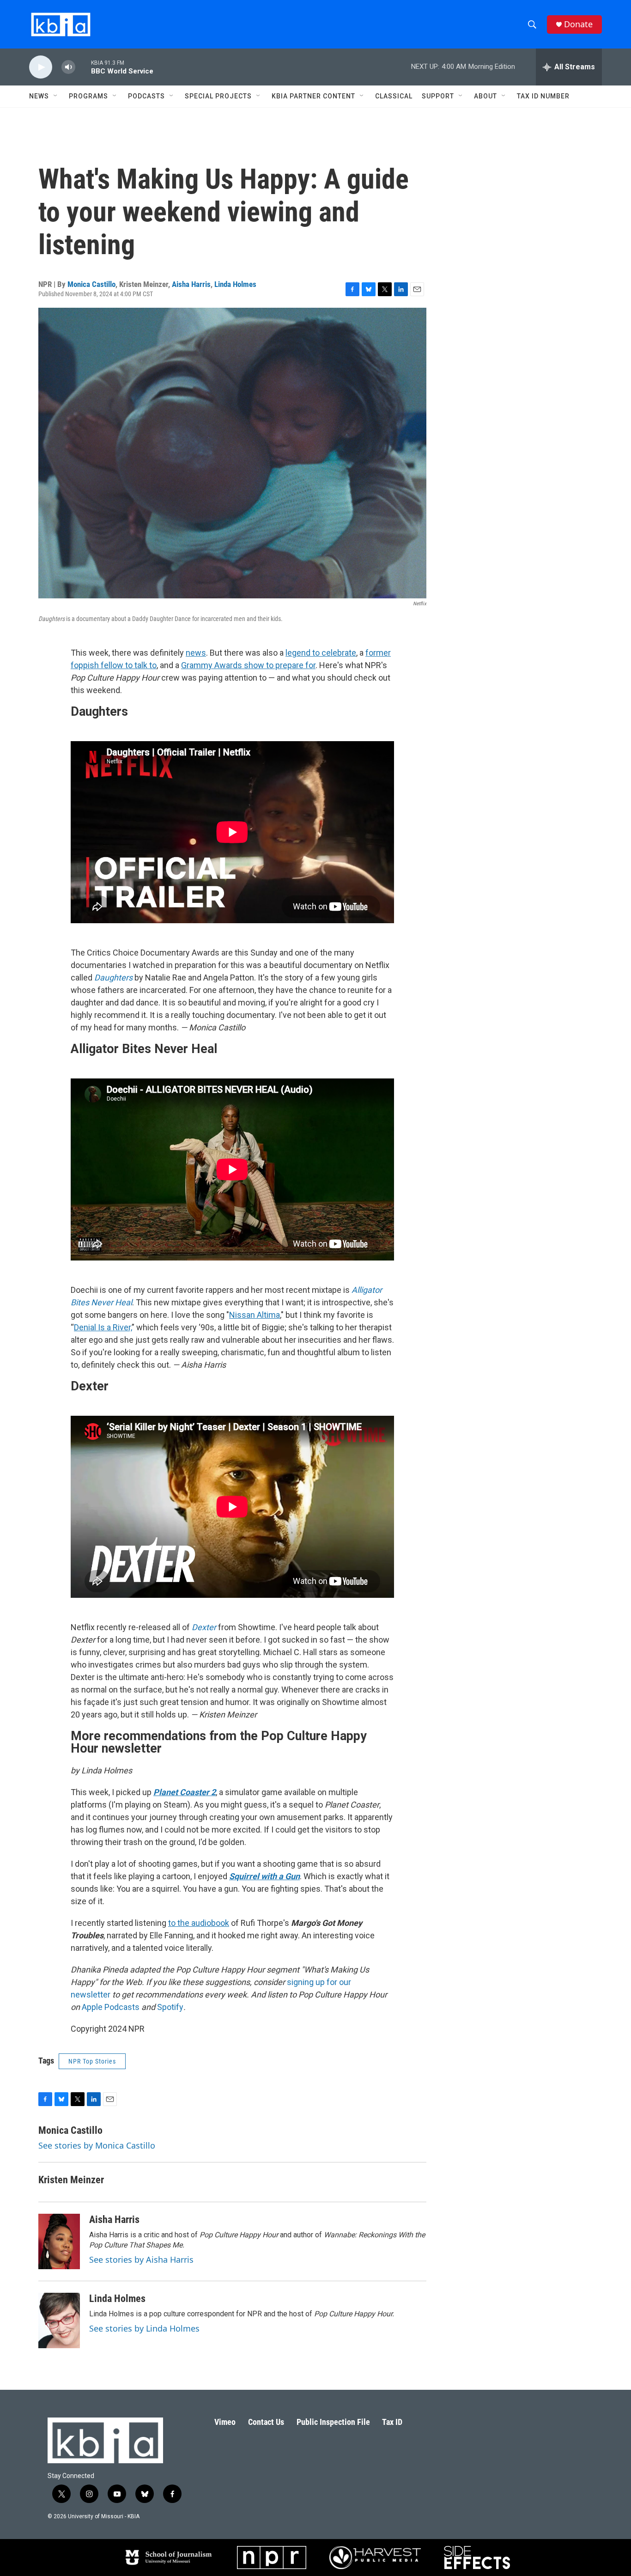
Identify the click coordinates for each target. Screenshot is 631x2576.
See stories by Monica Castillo (97, 2145)
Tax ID (392, 2422)
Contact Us (266, 2422)
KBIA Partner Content (313, 96)
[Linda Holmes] (59, 2320)
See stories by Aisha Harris (141, 2259)
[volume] (68, 67)
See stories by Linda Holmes (144, 2328)
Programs (88, 96)
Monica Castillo (91, 284)
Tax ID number (543, 96)
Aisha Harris (191, 284)
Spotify (170, 2007)
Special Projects (218, 96)
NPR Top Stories (92, 2061)
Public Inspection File (333, 2422)
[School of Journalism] (168, 2558)
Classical (394, 96)
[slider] (83, 67)
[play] (41, 67)
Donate (578, 24)
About (485, 96)
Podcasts (146, 96)
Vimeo (225, 2422)
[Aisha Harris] (59, 2241)
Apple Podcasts (111, 2007)
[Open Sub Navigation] (56, 96)
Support (438, 96)
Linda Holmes (235, 284)
